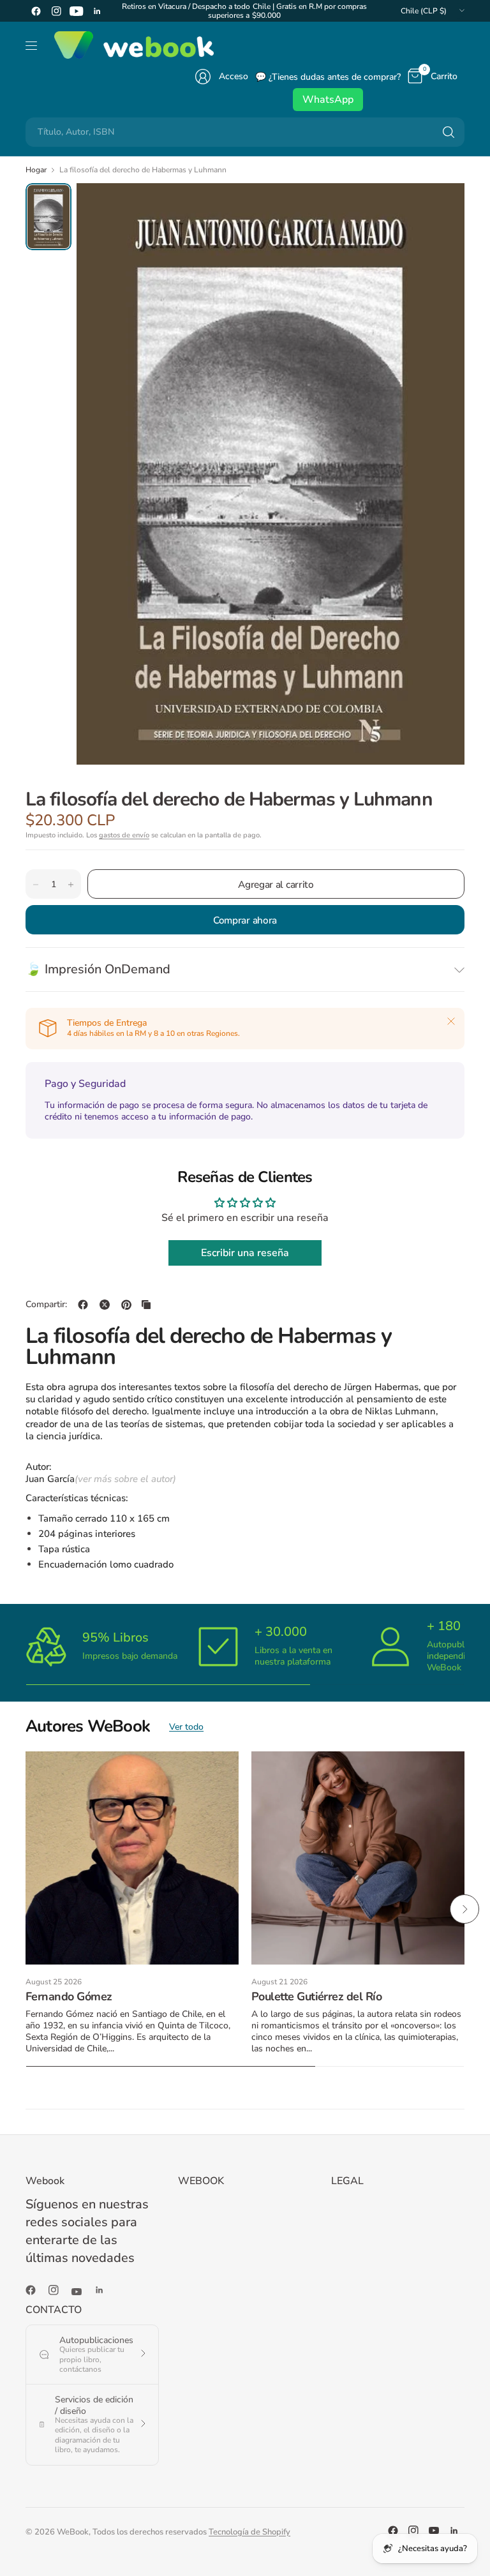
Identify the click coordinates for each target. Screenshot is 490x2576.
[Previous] (26, 1909)
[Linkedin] (97, 11)
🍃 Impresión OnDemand (98, 969)
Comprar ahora (245, 920)
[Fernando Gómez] (132, 1858)
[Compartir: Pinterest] (126, 1305)
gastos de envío (124, 835)
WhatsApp (328, 100)
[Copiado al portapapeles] (146, 1305)
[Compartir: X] (105, 1305)
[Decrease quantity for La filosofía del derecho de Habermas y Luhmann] (36, 885)
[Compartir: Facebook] (83, 1305)
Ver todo (186, 1727)
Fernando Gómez (69, 1996)
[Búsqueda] (449, 132)
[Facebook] (36, 11)
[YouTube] (77, 11)
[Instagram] (56, 11)
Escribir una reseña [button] (245, 1253)
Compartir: (46, 1305)
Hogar (36, 170)
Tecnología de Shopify (249, 2532)
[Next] (464, 1909)
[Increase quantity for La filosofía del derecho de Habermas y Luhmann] (71, 885)
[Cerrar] (451, 1021)
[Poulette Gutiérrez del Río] (358, 1858)
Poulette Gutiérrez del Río (316, 1996)
